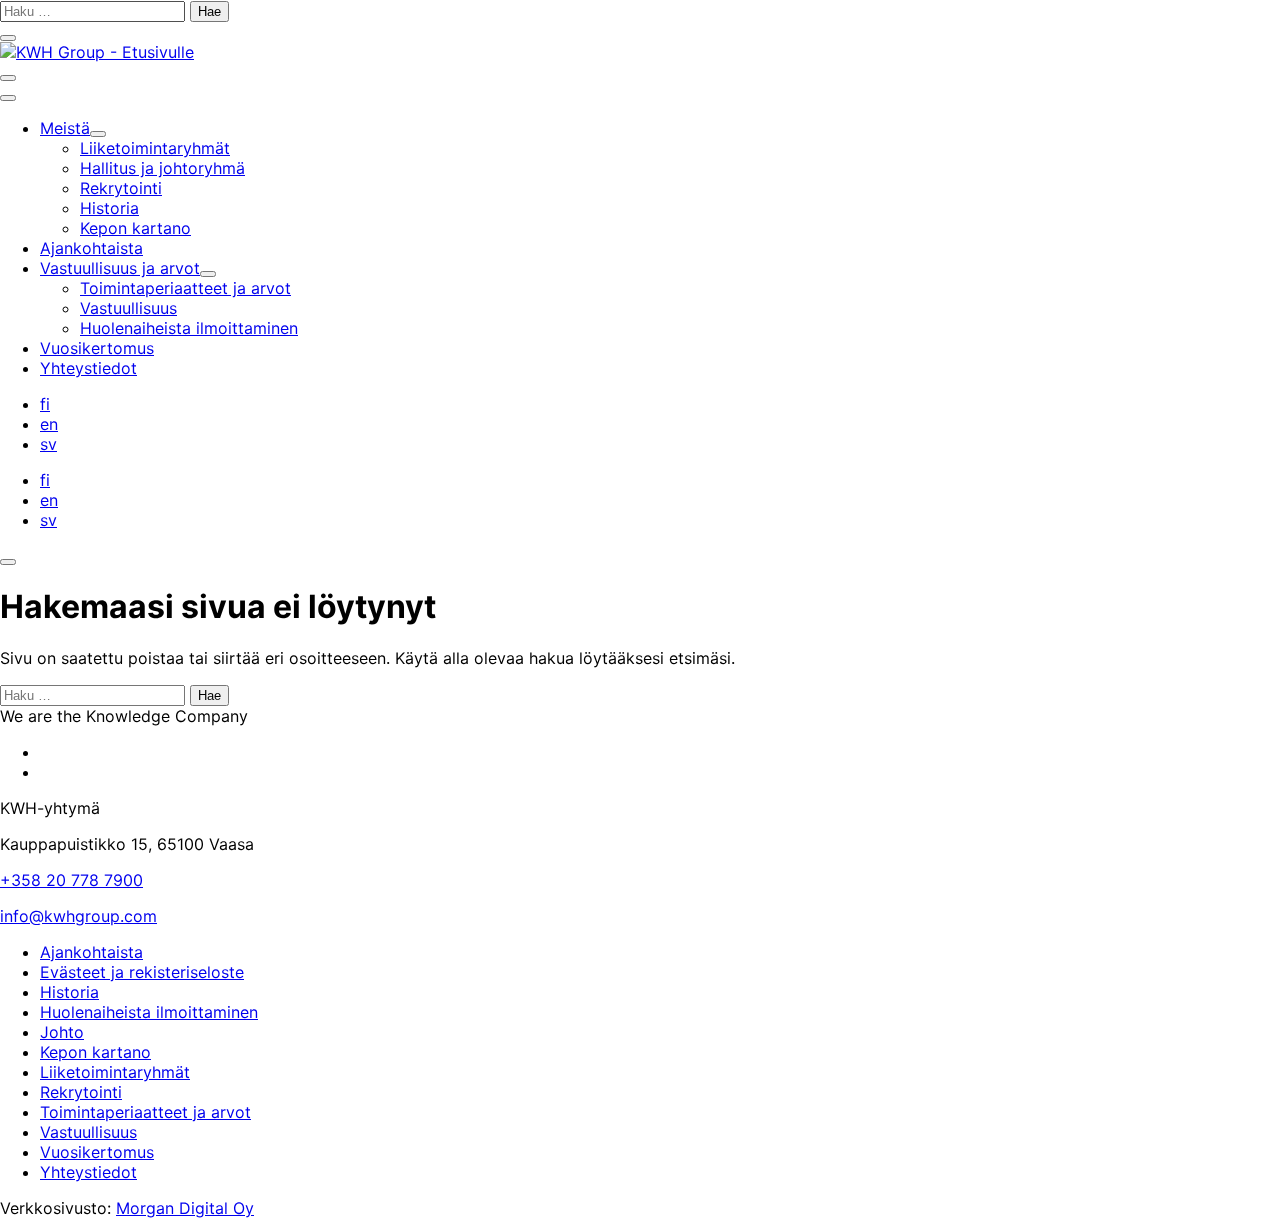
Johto (62, 1032)
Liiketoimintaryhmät (115, 1072)
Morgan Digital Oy (185, 1208)
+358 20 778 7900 (71, 880)
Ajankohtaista (91, 952)
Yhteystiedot (88, 1172)
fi (45, 404)
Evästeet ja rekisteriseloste (142, 972)
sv (48, 444)
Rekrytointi (81, 1092)
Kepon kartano (95, 1052)
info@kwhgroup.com (78, 916)
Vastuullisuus (88, 1132)
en (49, 424)
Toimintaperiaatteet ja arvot (145, 1112)
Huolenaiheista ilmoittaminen (149, 1012)
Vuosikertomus (97, 1152)
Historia (69, 992)
